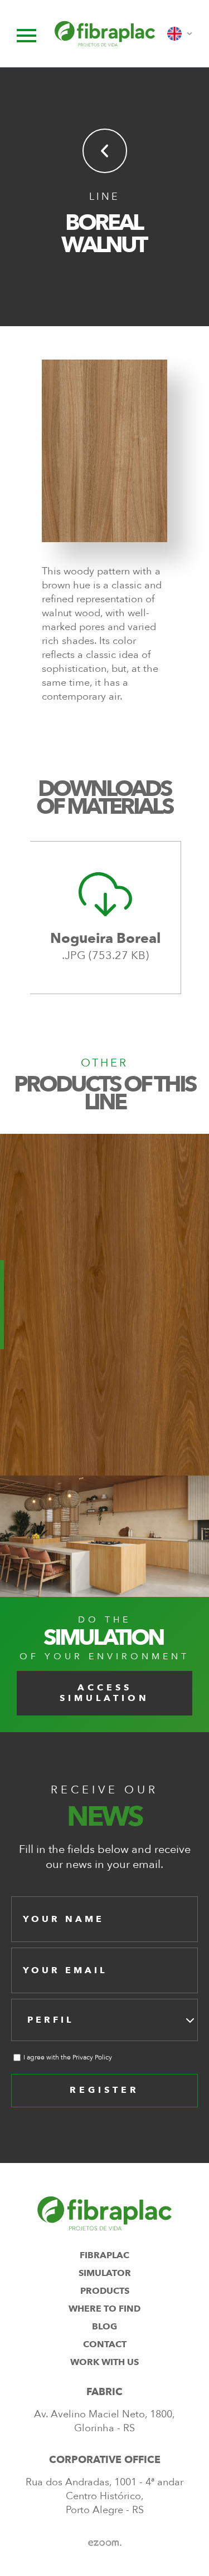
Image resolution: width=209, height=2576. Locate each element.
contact (105, 2344)
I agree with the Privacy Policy (68, 2057)
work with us (104, 2362)
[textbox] (54, 2020)
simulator (105, 2273)
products (105, 2291)
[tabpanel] (106, 918)
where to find (104, 2309)
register (104, 2090)
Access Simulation (104, 1693)
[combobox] (104, 2020)
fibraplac (104, 2255)
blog (104, 2327)
